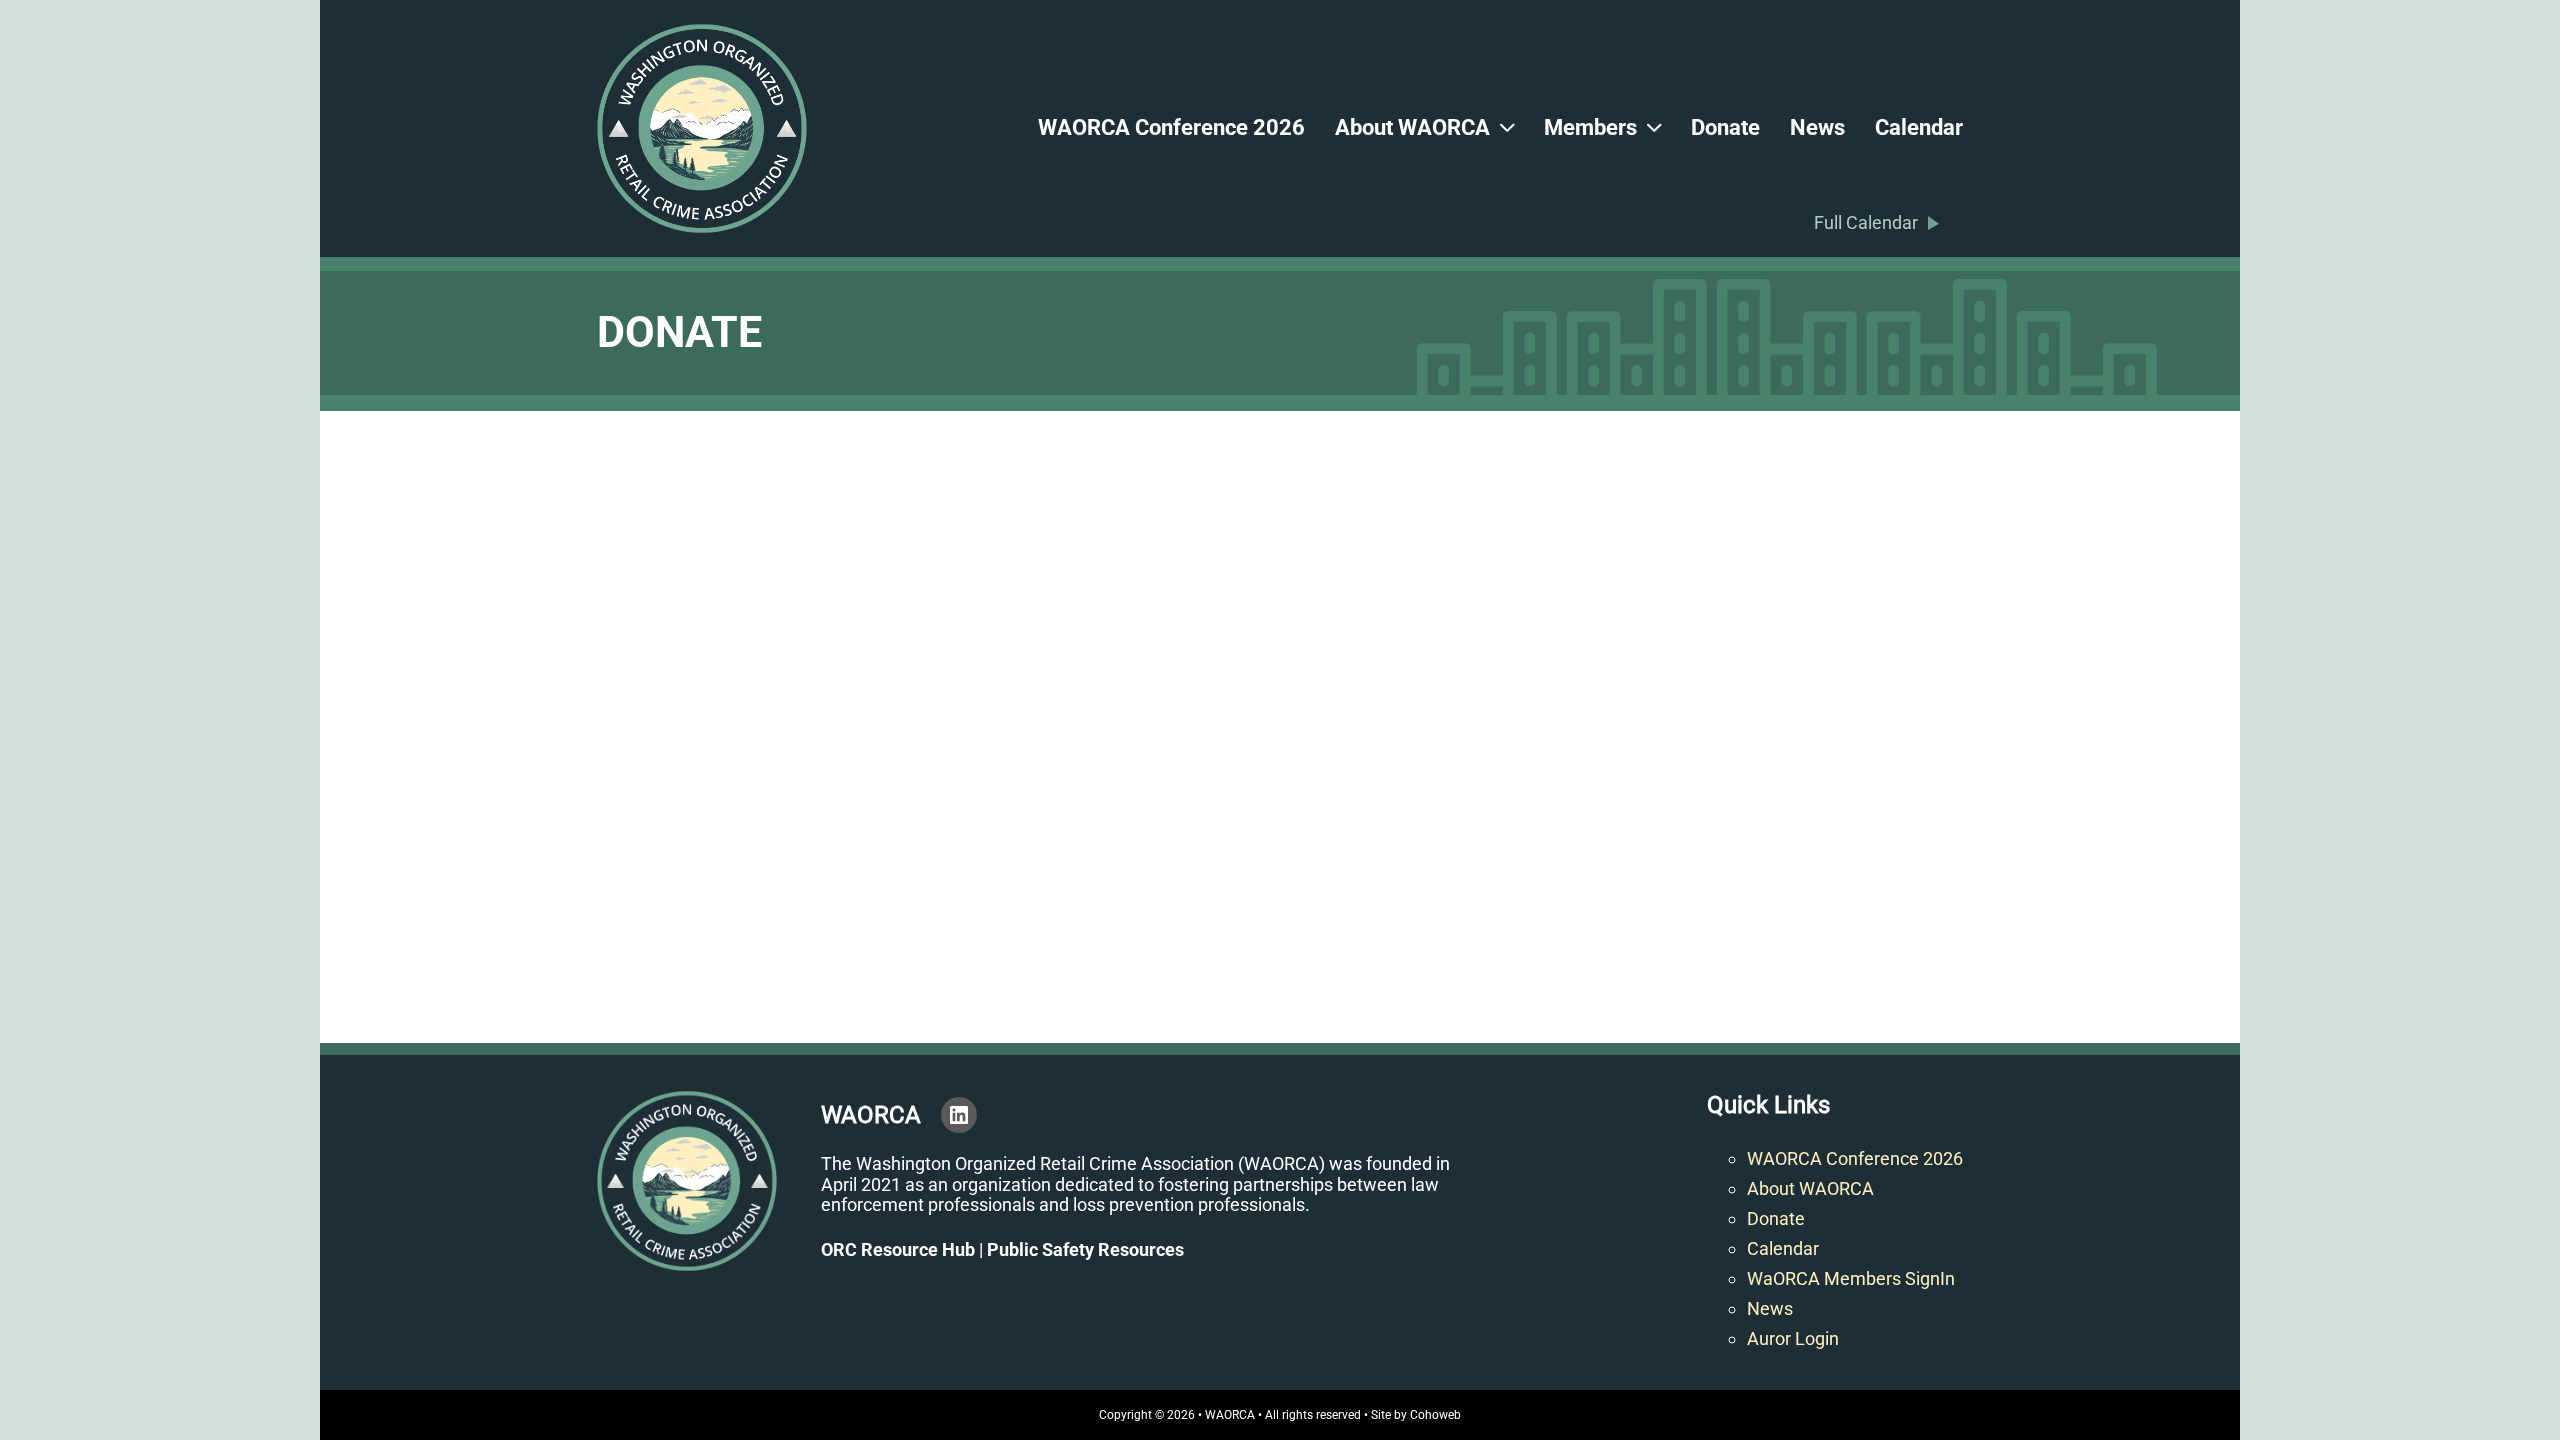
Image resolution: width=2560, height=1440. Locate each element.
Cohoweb (1435, 1415)
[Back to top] (2490, 1380)
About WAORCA (1412, 127)
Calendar (1919, 127)
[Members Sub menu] (1654, 129)
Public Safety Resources (1085, 1249)
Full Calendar (1866, 223)
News (1817, 127)
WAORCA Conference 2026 (1171, 127)
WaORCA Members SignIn (1851, 1278)
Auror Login (1793, 1338)
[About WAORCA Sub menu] (1507, 129)
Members (1590, 127)
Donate (1725, 127)
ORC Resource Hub (898, 1249)
